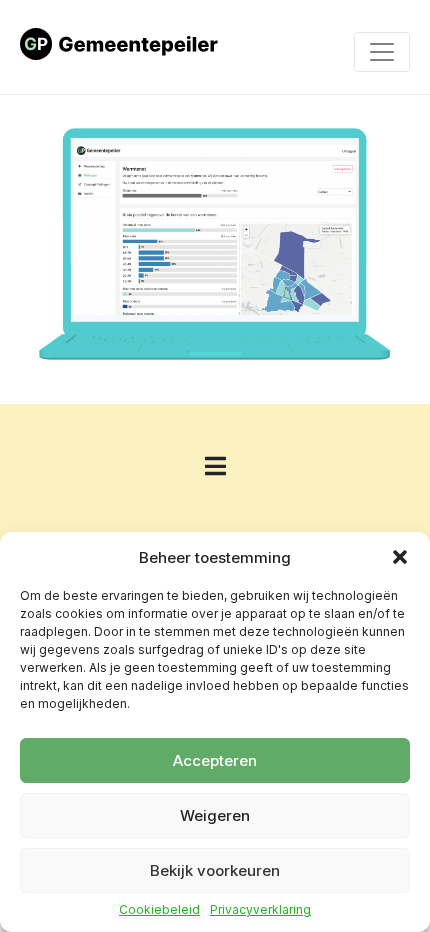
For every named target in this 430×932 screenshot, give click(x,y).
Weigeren (215, 815)
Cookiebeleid (159, 910)
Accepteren (215, 760)
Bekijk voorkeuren (215, 870)
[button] (400, 557)
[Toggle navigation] (382, 52)
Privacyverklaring (260, 910)
